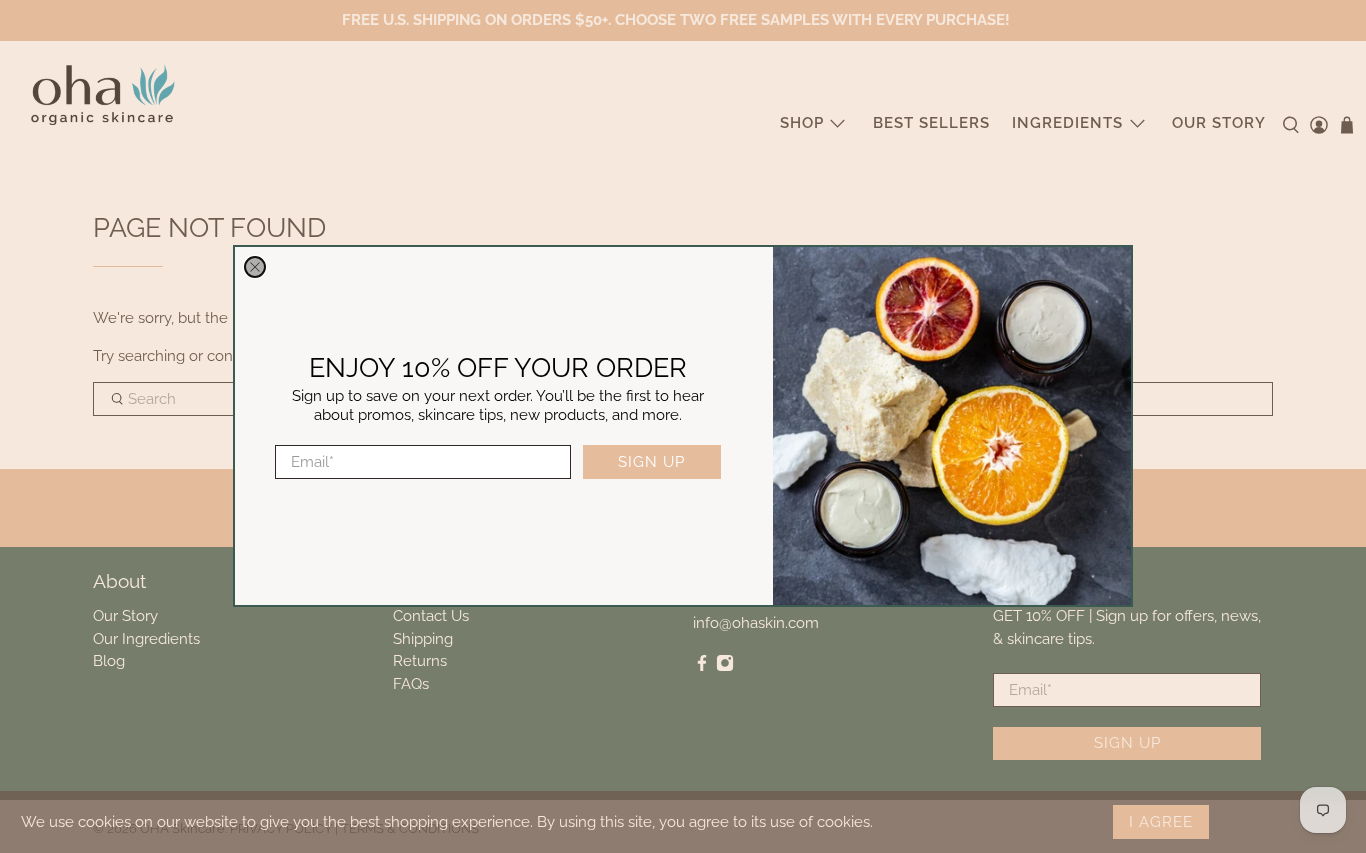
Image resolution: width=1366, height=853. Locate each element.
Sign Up (651, 462)
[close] (255, 267)
